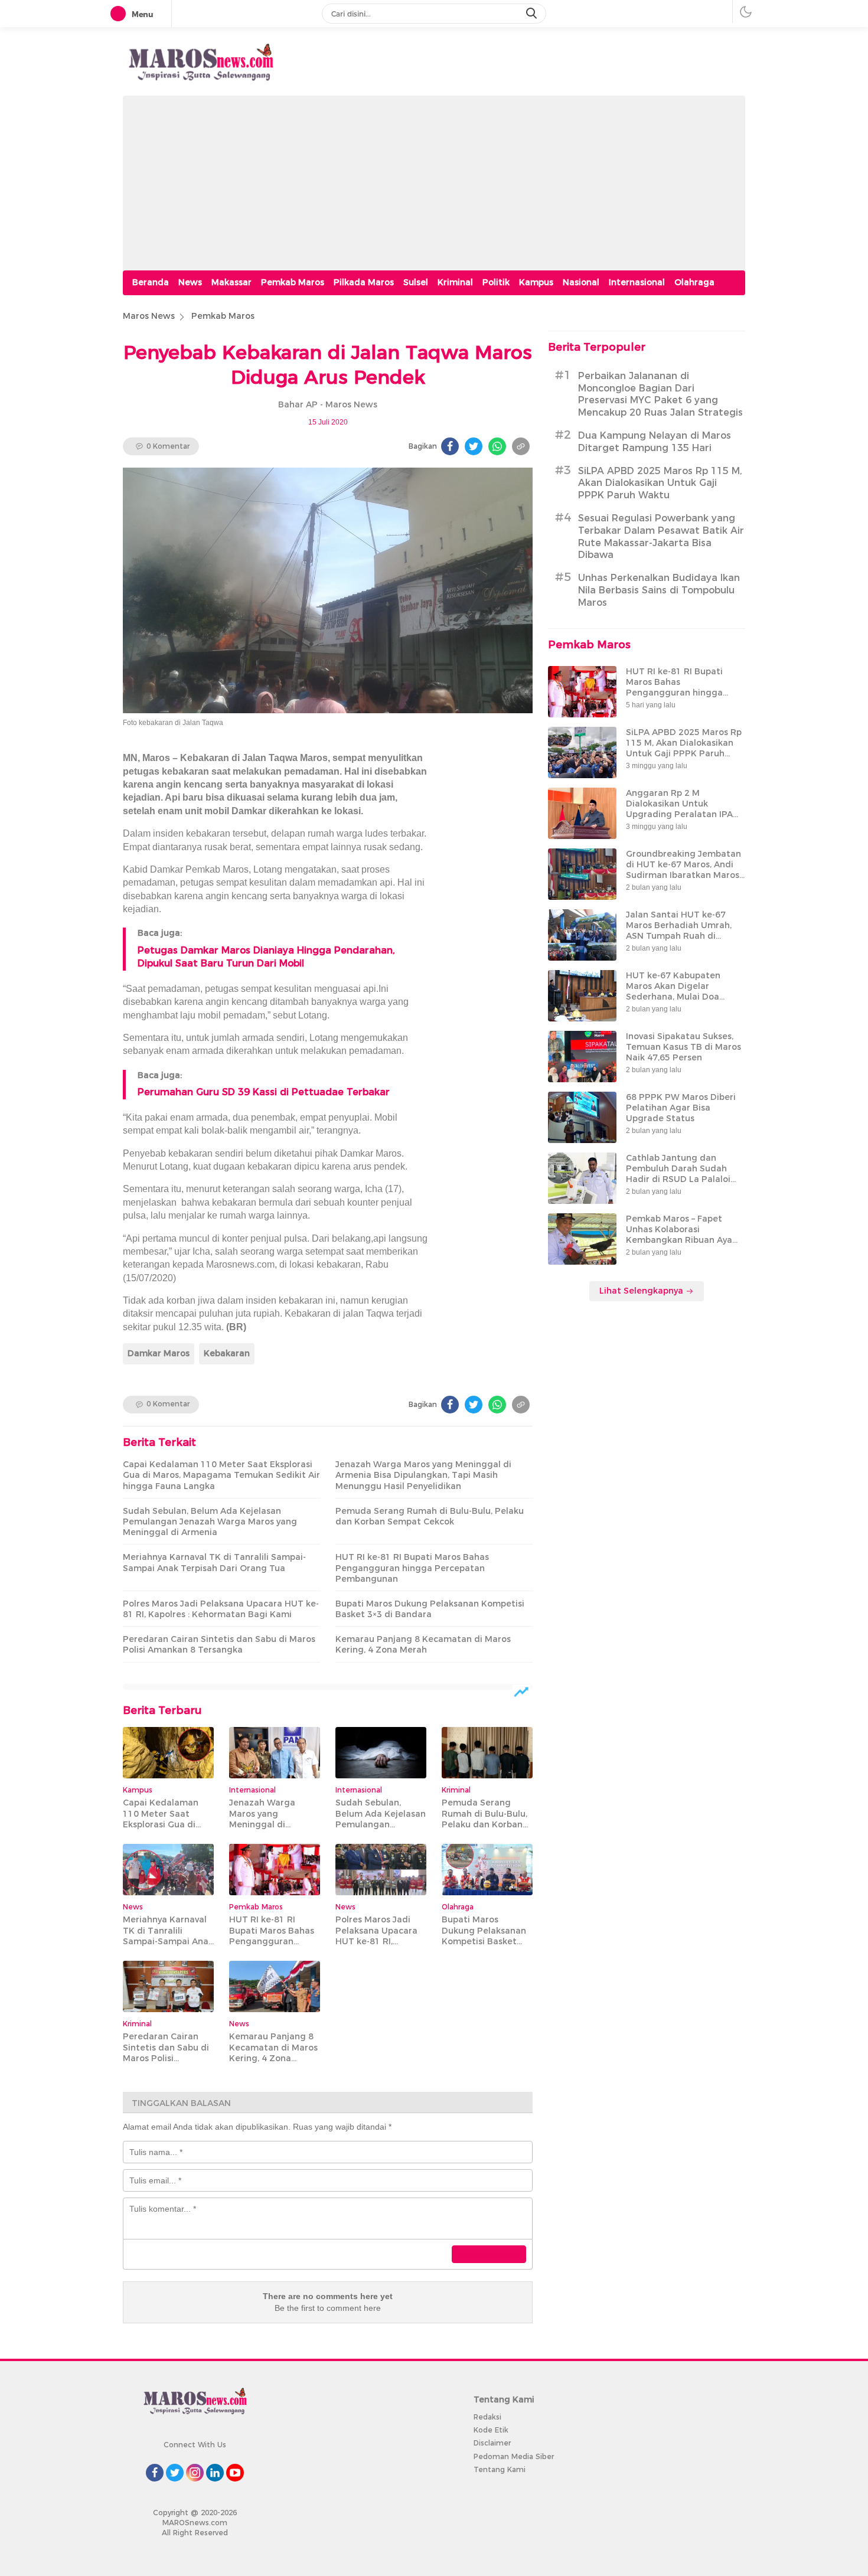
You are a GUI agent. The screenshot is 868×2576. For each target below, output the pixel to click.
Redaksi (487, 2417)
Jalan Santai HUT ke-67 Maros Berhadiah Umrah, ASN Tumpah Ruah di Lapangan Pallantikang (679, 931)
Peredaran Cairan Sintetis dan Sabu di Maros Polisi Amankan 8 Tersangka (219, 1644)
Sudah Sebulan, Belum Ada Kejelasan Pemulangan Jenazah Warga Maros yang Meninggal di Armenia (210, 1522)
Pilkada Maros (364, 282)
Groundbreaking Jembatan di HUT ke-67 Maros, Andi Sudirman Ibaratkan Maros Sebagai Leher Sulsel (683, 870)
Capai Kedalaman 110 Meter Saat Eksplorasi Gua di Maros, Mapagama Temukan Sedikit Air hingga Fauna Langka (221, 1475)
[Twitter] (474, 446)
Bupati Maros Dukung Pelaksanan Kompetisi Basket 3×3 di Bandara (430, 1609)
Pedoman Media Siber (514, 2456)
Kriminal (455, 282)
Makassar (231, 282)
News (190, 282)
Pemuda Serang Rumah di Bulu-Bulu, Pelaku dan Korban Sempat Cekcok (430, 1516)
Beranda (151, 282)
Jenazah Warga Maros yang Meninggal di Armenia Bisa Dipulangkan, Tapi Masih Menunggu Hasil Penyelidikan (423, 1475)
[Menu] (120, 14)
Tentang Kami (500, 2469)
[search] (533, 14)
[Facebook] (450, 446)
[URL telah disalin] (521, 446)
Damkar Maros (159, 1353)
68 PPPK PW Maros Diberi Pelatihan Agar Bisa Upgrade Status (681, 1108)
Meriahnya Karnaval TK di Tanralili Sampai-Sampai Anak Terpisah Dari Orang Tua (214, 1562)
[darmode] (746, 12)
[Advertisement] (434, 178)
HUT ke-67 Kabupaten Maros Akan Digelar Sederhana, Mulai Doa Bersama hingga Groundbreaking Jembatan (683, 997)
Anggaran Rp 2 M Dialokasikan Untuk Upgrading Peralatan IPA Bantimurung (679, 809)
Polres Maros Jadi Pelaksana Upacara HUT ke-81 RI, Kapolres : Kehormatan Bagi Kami (221, 1609)
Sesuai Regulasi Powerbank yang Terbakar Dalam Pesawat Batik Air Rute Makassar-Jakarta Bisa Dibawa (661, 536)
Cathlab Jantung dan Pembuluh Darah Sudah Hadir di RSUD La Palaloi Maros (678, 1174)
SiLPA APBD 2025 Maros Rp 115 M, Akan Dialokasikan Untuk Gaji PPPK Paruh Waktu (660, 483)
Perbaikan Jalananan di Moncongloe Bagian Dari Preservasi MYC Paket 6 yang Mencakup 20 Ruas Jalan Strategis (660, 394)
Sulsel (416, 282)
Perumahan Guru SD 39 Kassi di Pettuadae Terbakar (264, 1092)
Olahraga (694, 282)
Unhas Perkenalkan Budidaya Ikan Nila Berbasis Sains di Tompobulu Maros (659, 590)
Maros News (149, 316)
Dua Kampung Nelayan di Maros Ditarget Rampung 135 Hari (655, 442)
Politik (496, 282)
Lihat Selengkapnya (642, 1291)
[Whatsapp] (497, 446)
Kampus (536, 282)
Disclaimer (492, 2443)
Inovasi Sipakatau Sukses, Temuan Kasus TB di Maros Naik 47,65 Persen (683, 1047)
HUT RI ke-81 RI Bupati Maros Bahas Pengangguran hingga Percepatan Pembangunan (412, 1568)
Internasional (637, 282)
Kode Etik (491, 2430)
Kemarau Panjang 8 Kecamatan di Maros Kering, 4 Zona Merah (423, 1644)
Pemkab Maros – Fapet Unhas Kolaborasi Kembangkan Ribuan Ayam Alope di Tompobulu (683, 1235)
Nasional (581, 282)
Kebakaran (227, 1353)
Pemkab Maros (293, 282)
